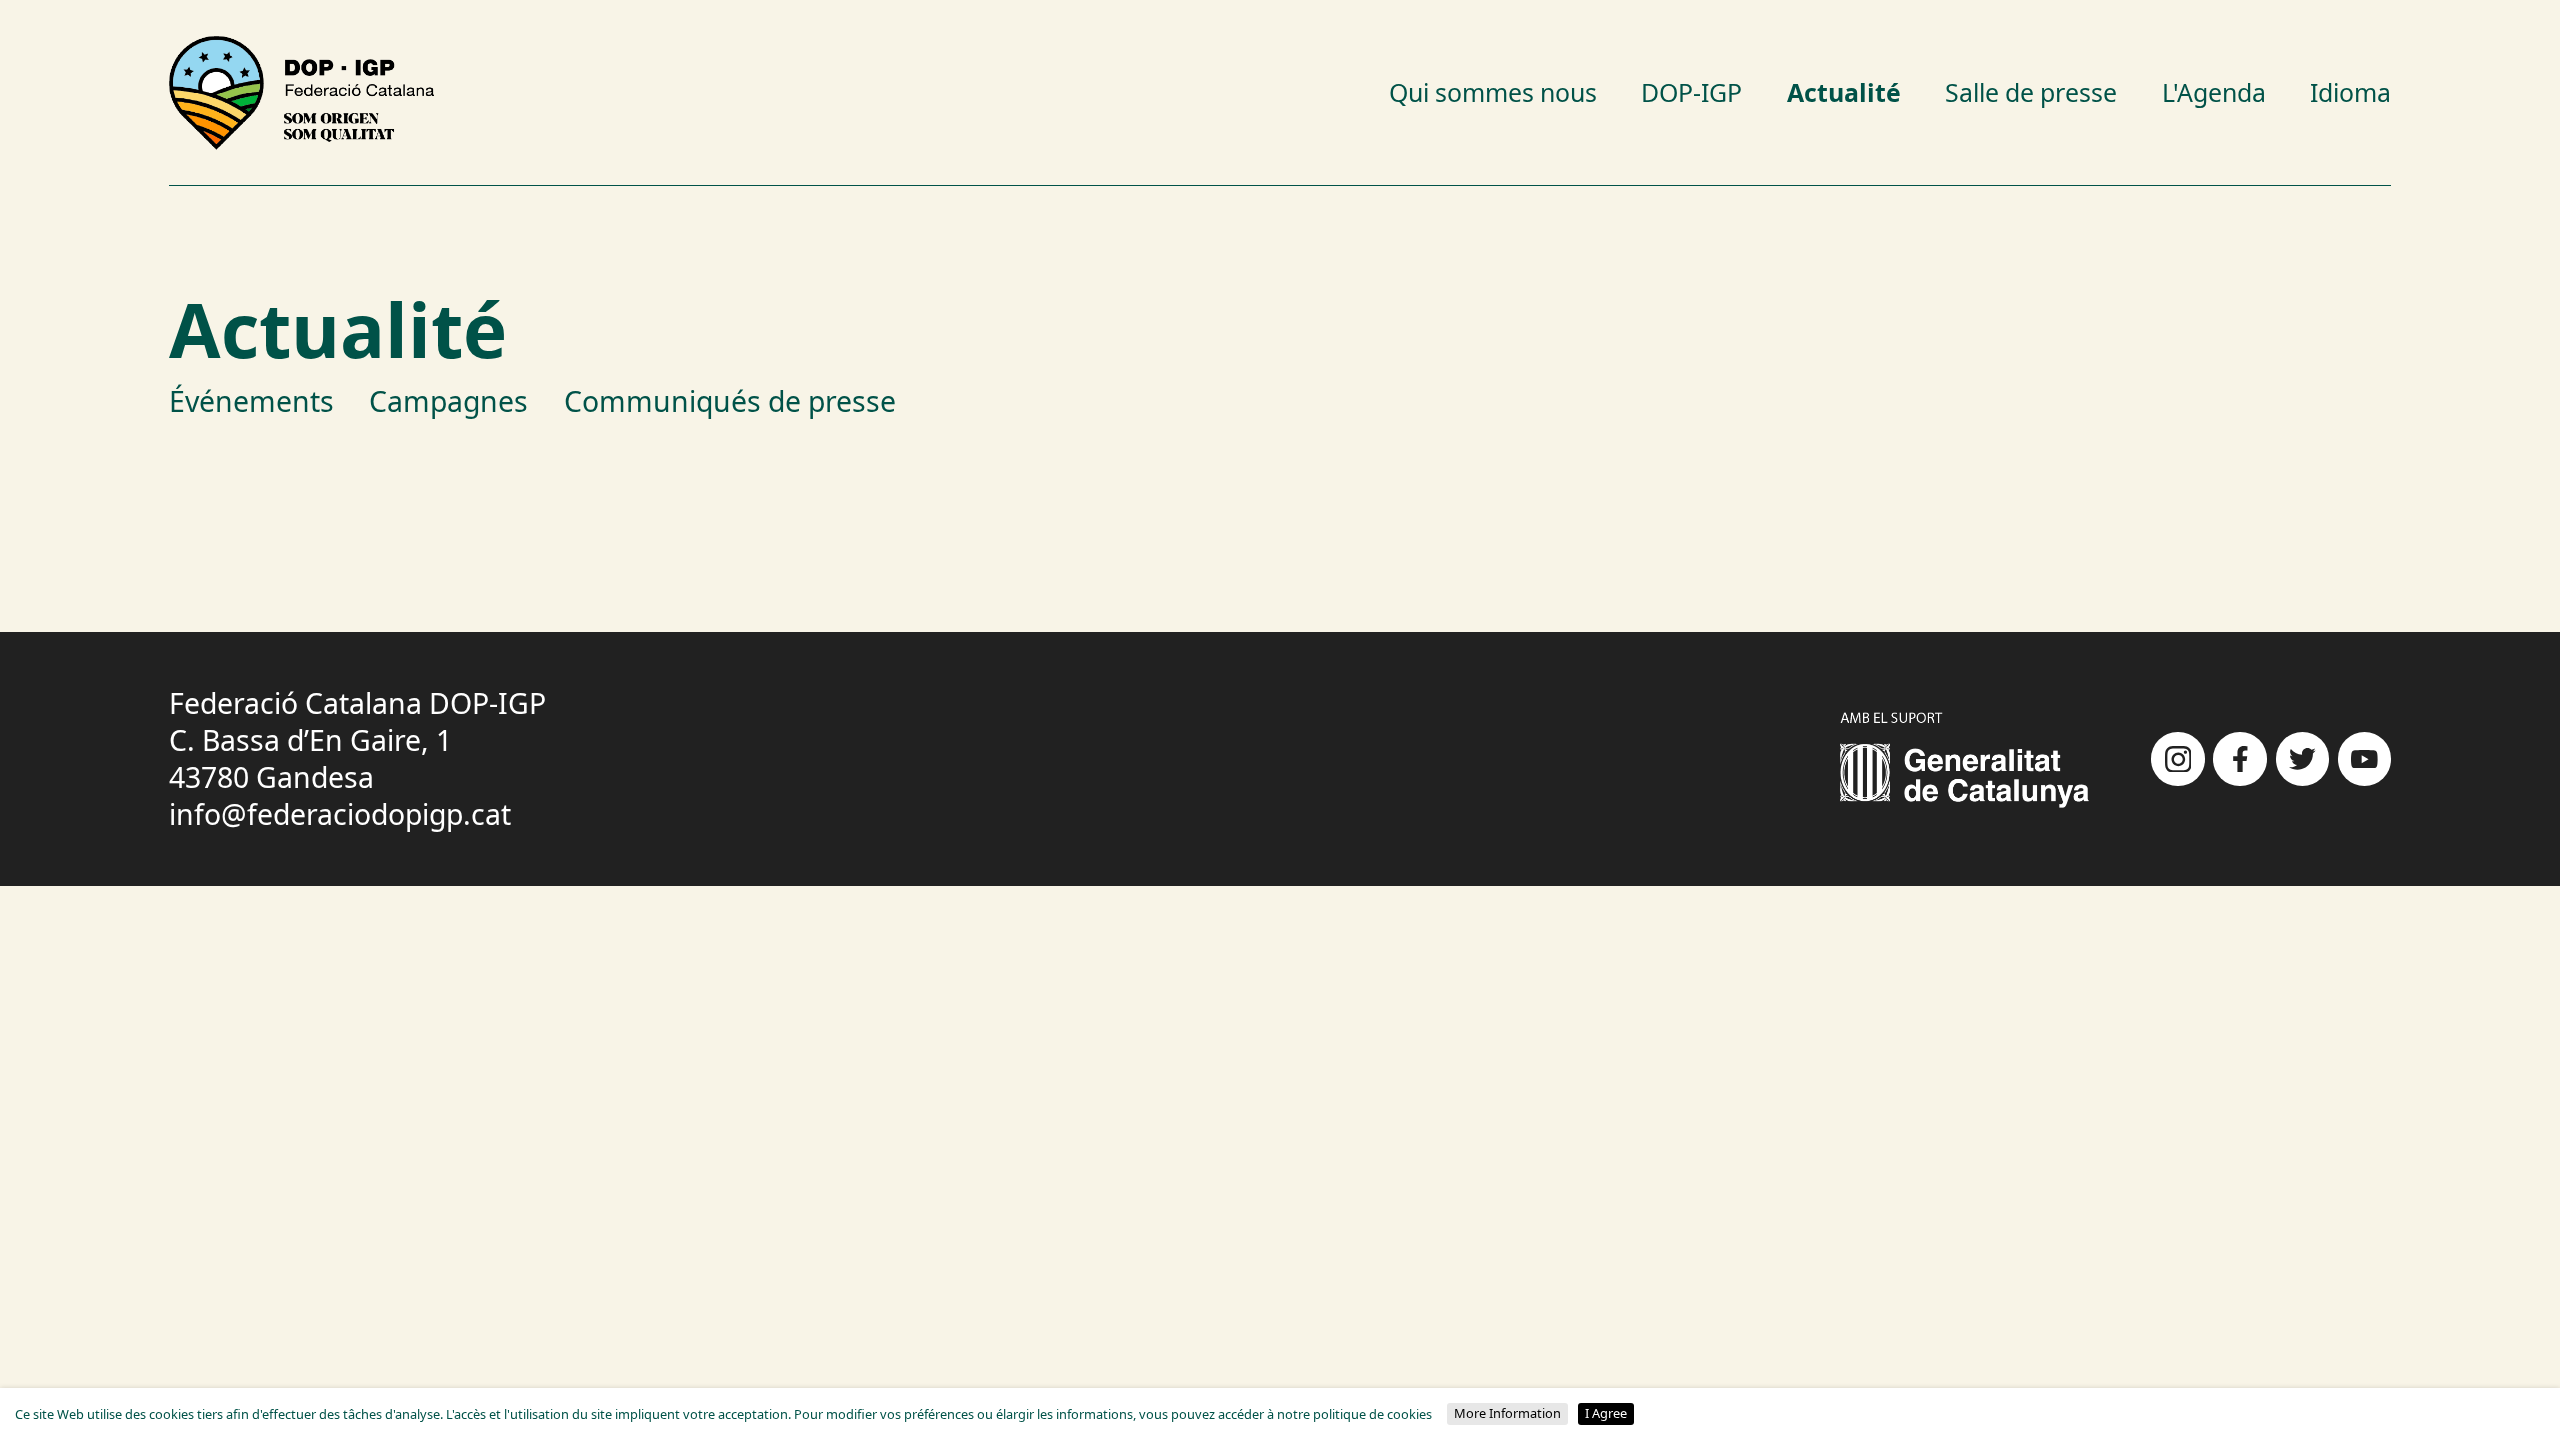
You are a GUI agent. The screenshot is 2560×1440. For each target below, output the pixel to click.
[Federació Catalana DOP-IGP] (302, 93)
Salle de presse (2031, 92)
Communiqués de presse (730, 401)
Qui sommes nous (1493, 92)
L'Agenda (2214, 92)
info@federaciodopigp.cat (340, 814)
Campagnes (448, 401)
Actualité (1844, 92)
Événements (251, 401)
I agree (1606, 1413)
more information (1507, 1413)
